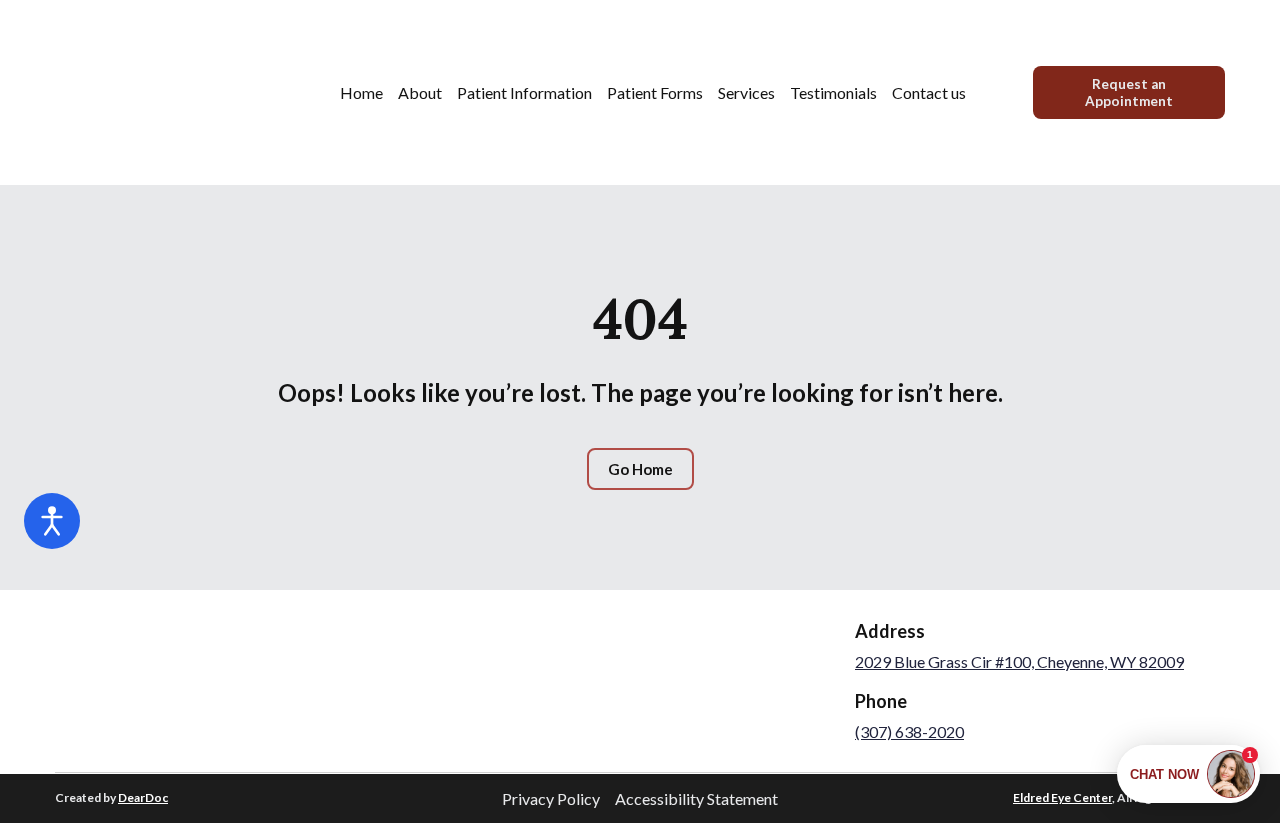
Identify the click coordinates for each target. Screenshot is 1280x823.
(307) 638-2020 (909, 731)
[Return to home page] (130, 92)
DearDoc (143, 797)
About (420, 92)
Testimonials (833, 92)
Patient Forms (655, 92)
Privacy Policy (551, 798)
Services (746, 92)
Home (361, 92)
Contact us (929, 92)
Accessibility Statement (696, 798)
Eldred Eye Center (1062, 797)
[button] (1129, 92)
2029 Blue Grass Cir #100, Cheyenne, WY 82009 (1019, 661)
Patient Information (524, 92)
